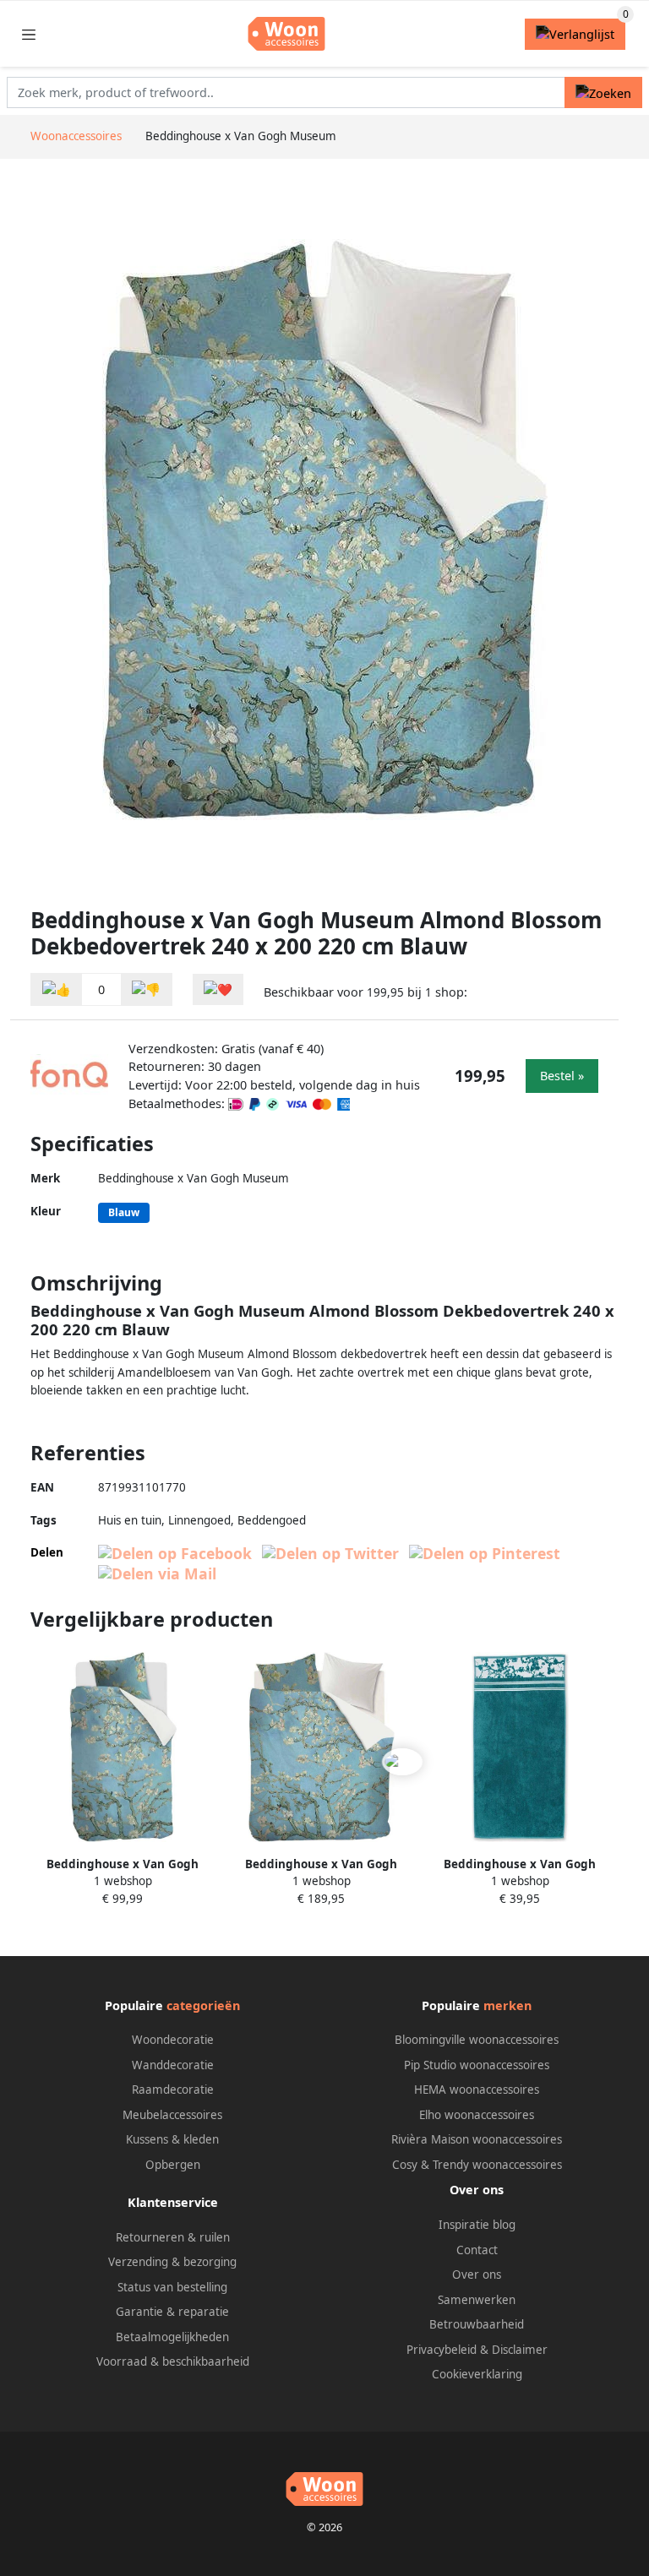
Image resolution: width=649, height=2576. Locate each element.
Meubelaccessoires (172, 2115)
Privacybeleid (442, 2350)
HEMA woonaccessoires (477, 2090)
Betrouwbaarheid (477, 2324)
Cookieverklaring (477, 2374)
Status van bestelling (172, 2287)
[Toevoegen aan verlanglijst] (218, 989)
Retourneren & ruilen (173, 2237)
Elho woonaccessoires (477, 2115)
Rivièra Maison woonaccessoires (477, 2139)
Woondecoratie (173, 2040)
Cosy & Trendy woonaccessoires (477, 2165)
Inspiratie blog (477, 2225)
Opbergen (173, 2165)
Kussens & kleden (172, 2139)
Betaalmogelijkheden (172, 2337)
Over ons (477, 2274)
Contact (477, 2250)
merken (507, 2005)
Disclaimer (520, 2350)
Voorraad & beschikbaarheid (173, 2361)
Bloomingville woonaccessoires (477, 2040)
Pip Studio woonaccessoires (477, 2065)
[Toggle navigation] (29, 34)
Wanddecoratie (173, 2065)
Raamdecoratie (173, 2090)
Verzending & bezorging (172, 2262)
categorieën (203, 2005)
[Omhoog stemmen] (57, 989)
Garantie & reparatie (172, 2312)
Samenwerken (477, 2300)
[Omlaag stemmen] (146, 989)
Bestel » (562, 1076)
